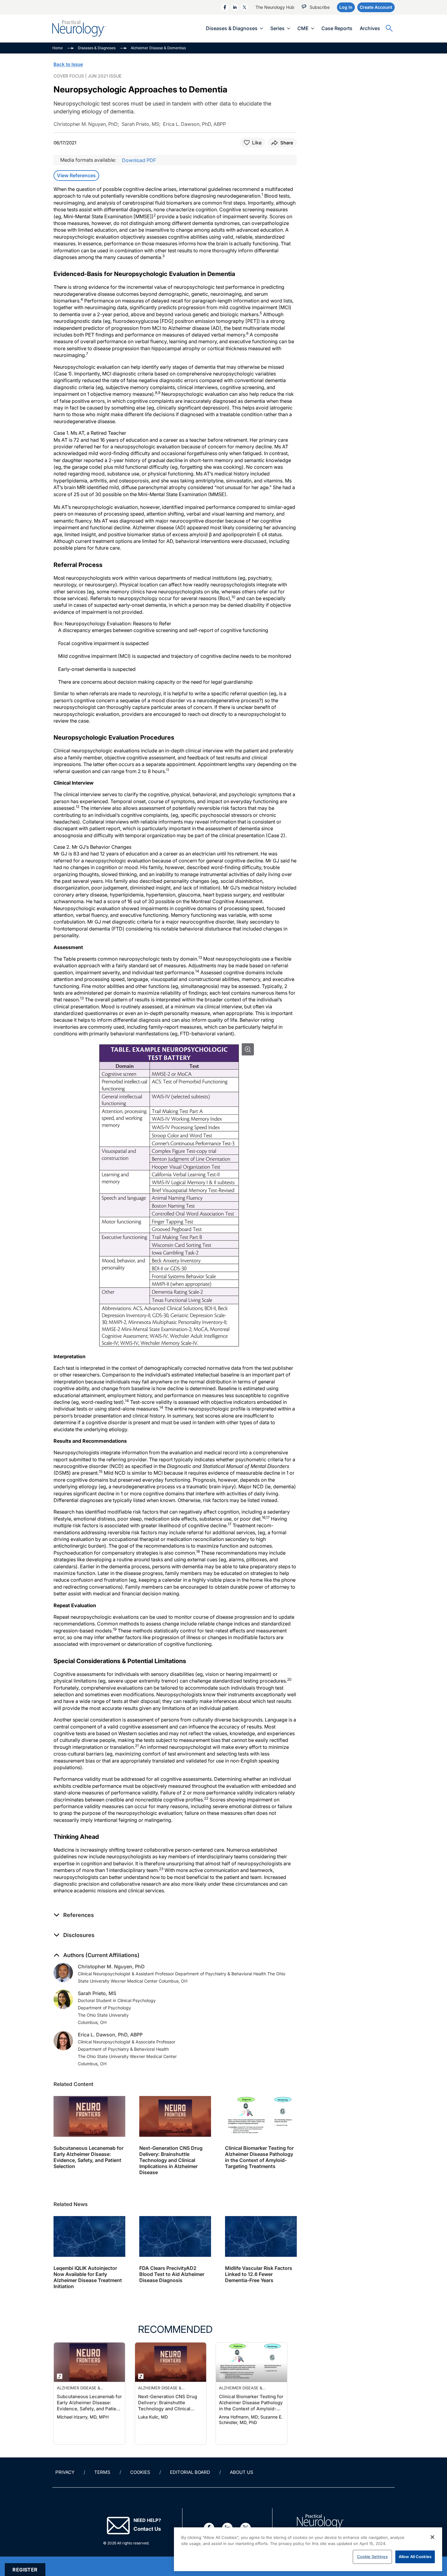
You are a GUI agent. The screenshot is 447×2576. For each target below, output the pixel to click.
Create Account (376, 7)
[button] (74, 1915)
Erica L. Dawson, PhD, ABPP (110, 2035)
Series (277, 28)
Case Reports (337, 28)
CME (303, 28)
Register (25, 2570)
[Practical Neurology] (79, 28)
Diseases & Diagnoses (232, 28)
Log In (346, 7)
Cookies (140, 2472)
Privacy (65, 2472)
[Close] (432, 2537)
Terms (102, 2472)
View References (76, 175)
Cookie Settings (372, 2557)
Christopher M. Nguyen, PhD (111, 1967)
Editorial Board (190, 2472)
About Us (242, 2472)
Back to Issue (68, 64)
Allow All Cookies (415, 2557)
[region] (308, 2549)
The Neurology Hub (275, 7)
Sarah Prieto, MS (97, 1993)
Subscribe (320, 7)
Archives (370, 28)
